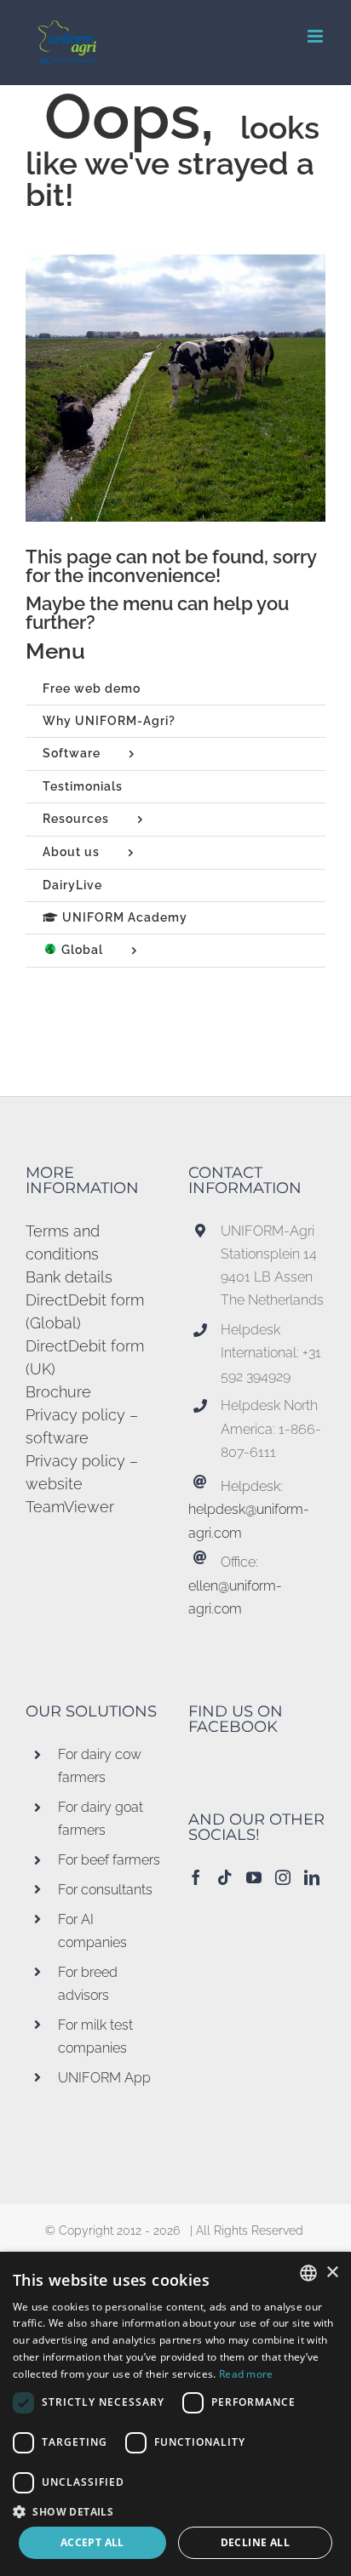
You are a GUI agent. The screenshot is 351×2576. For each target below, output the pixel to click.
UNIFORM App (104, 2078)
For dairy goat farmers (101, 1819)
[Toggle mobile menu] (316, 36)
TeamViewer (70, 1507)
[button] (175, 2511)
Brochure (58, 1392)
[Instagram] (283, 1877)
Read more (246, 2374)
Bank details (69, 1277)
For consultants (105, 1890)
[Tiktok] (225, 1877)
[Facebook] (196, 1877)
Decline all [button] (255, 2542)
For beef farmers (109, 1860)
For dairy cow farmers (100, 1766)
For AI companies (92, 1931)
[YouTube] (254, 1877)
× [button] (332, 2273)
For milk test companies (95, 2036)
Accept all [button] (92, 2542)
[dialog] (175, 2414)
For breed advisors (88, 1984)
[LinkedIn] (312, 1877)
